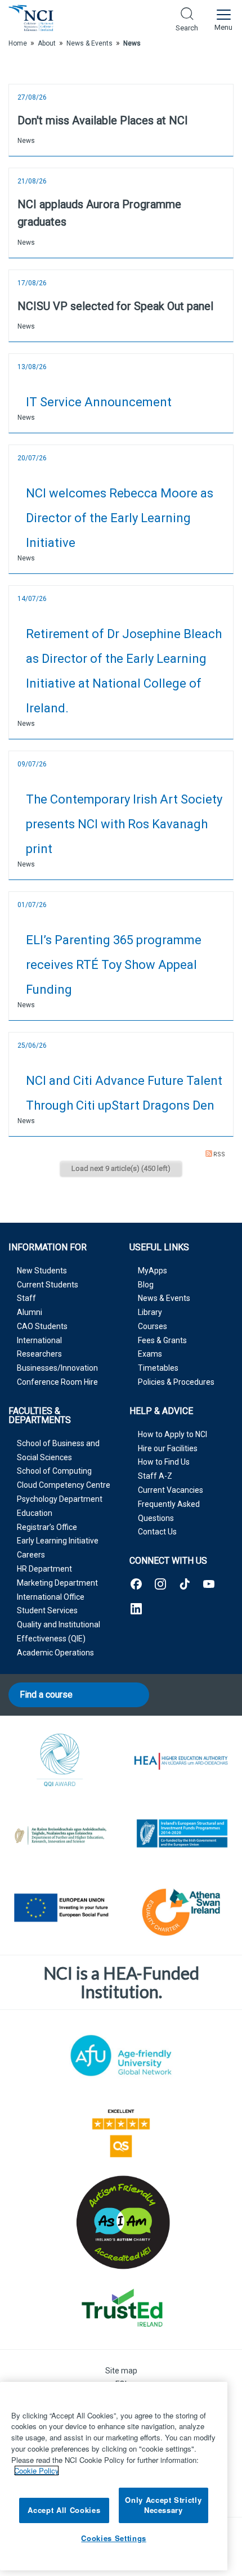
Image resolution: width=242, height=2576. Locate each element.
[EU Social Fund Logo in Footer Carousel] (60, 1910)
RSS (219, 1154)
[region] (114, 2476)
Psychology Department (60, 1499)
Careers (31, 1555)
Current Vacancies (171, 1490)
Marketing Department (57, 1583)
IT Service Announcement (99, 402)
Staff (26, 1298)
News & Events (164, 1298)
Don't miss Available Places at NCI (103, 120)
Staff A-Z (155, 1476)
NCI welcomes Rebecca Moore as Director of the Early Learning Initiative (120, 518)
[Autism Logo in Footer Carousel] (121, 2307)
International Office (51, 1597)
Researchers (39, 1354)
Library (150, 1312)
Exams (150, 1354)
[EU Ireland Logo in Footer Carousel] (181, 1835)
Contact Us (157, 1532)
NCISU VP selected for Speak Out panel (115, 306)
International (39, 1340)
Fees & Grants (162, 1340)
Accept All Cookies (64, 2510)
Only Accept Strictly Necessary (163, 2505)
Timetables (158, 1368)
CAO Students (42, 1326)
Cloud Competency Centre (64, 1485)
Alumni (30, 1312)
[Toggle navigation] (223, 18)
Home (18, 43)
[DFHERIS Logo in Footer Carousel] (60, 1835)
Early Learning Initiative (58, 1541)
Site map (121, 2371)
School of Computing (54, 1471)
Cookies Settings (114, 2538)
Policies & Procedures (176, 1382)
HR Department (44, 1569)
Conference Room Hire (57, 1382)
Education (35, 1513)
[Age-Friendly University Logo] (121, 2056)
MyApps (153, 1271)
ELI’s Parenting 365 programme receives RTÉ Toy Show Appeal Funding (114, 965)
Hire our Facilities (168, 1448)
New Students (42, 1271)
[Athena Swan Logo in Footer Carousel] (181, 1910)
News (26, 141)
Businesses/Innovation (57, 1368)
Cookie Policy (37, 2470)
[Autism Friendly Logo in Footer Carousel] (121, 2222)
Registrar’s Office (47, 1527)
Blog (146, 1285)
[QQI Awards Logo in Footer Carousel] (60, 1762)
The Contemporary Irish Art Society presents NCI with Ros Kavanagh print (124, 824)
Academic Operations (55, 1653)
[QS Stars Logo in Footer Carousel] (121, 2131)
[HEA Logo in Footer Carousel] (181, 1762)
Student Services (47, 1610)
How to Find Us (164, 1462)
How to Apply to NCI (172, 1434)
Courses (153, 1326)
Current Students (48, 1285)
